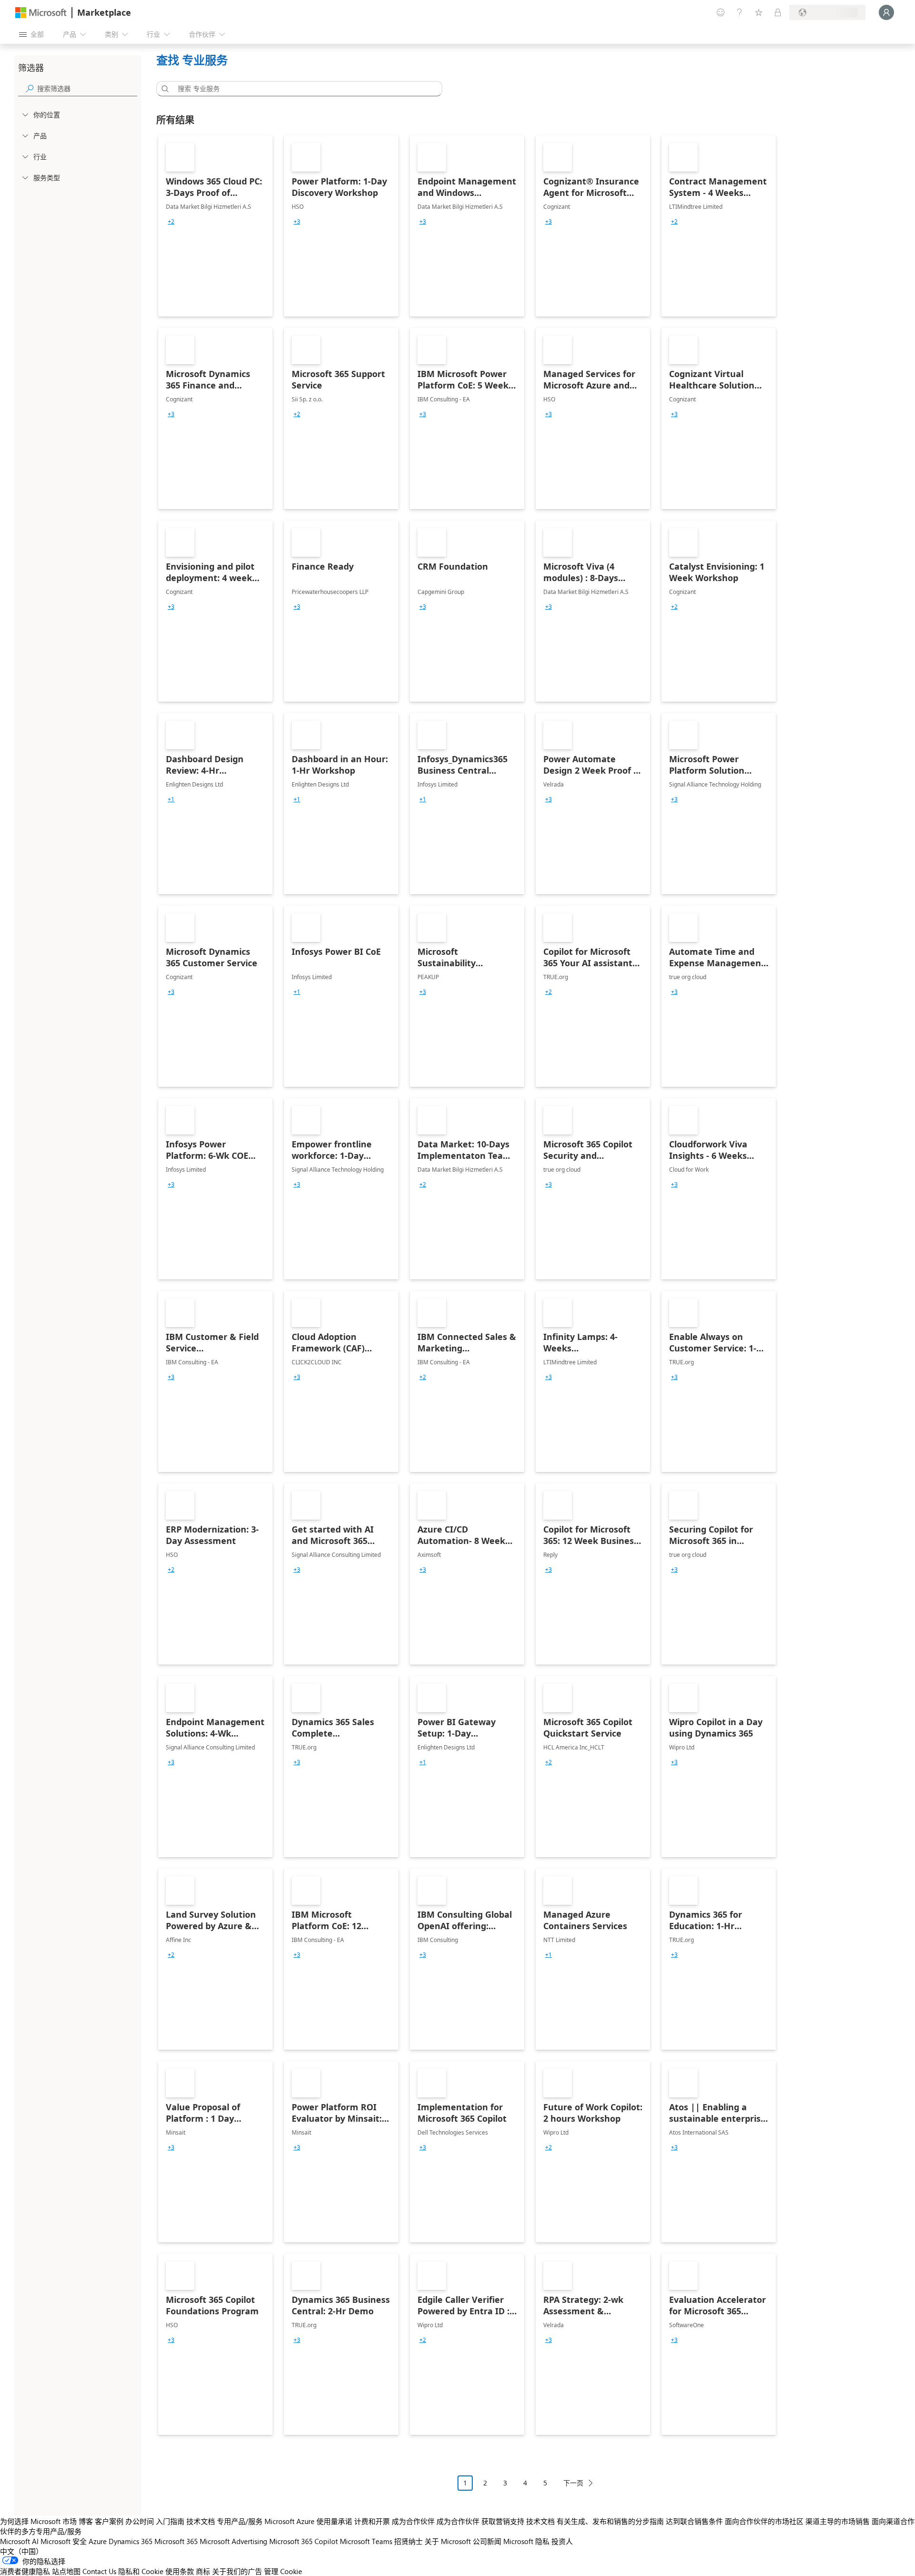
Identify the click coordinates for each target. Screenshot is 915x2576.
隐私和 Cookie (141, 2571)
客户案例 (109, 2521)
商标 (203, 2571)
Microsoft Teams (366, 2541)
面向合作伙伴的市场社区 (764, 2521)
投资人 (562, 2541)
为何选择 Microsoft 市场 (38, 2521)
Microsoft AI (19, 2541)
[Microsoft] (41, 13)
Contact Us (99, 2571)
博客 (86, 2521)
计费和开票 (372, 2521)
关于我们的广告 (237, 2571)
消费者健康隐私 (25, 2571)
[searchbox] (87, 88)
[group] (171, 222)
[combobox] (302, 89)
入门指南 (170, 2521)
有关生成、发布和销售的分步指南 (610, 2521)
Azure (98, 2541)
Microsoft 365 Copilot (304, 2541)
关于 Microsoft (448, 2541)
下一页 (573, 2483)
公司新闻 (487, 2541)
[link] (215, 226)
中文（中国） (21, 2551)
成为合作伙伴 (413, 2521)
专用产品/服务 (240, 2521)
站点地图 (66, 2571)
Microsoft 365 (176, 2541)
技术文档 (201, 2521)
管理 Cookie (283, 2571)
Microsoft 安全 (64, 2541)
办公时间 (140, 2521)
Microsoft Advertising (234, 2541)
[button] (163, 89)
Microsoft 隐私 (526, 2541)
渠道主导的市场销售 (838, 2521)
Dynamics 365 (131, 2541)
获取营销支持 (503, 2521)
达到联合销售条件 (694, 2521)
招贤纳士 (408, 2541)
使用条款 (180, 2571)
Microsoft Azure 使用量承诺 (308, 2521)
